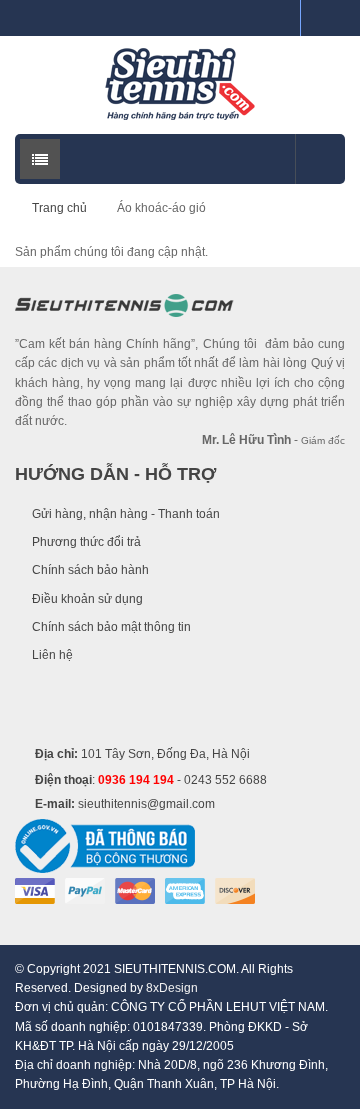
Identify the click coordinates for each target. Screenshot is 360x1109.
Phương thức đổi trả (86, 542)
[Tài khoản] (323, 18)
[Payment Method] (35, 890)
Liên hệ (52, 655)
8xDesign (172, 988)
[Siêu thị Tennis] (180, 84)
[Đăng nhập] (277, 18)
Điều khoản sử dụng (87, 599)
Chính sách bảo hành (90, 570)
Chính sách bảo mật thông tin (111, 627)
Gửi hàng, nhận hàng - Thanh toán (126, 514)
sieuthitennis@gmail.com (146, 804)
